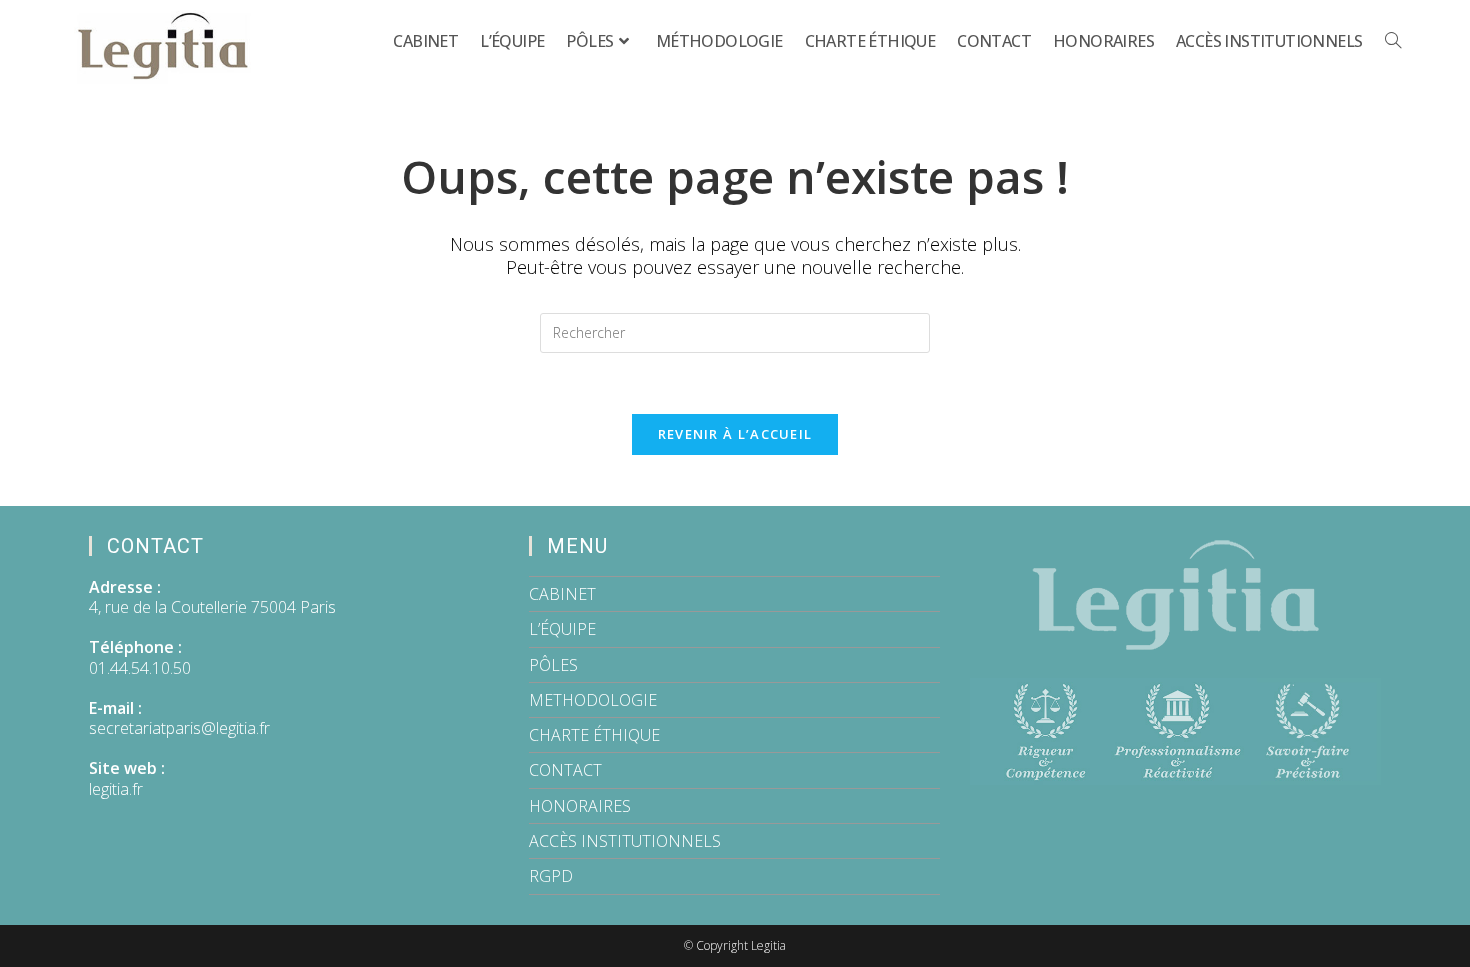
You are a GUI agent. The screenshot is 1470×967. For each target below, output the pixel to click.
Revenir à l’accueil (735, 434)
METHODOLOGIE (593, 700)
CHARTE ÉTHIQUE (594, 735)
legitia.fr (116, 789)
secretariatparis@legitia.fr (179, 728)
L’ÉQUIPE (562, 629)
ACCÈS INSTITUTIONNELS (625, 841)
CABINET (562, 594)
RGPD (551, 876)
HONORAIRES (580, 806)
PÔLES (553, 665)
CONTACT (565, 770)
